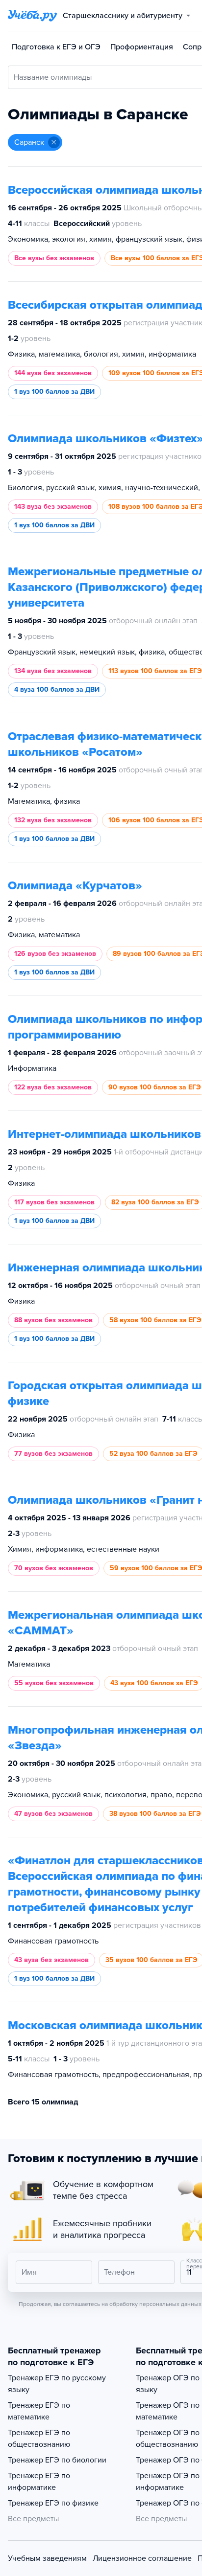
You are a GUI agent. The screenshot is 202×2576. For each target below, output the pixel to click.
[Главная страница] (32, 16)
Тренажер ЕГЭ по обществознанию (39, 2439)
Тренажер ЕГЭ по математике (39, 2411)
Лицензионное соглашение (142, 2558)
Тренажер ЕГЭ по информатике (39, 2482)
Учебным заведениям (47, 2558)
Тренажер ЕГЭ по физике (53, 2503)
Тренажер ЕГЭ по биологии (57, 2460)
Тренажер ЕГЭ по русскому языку (57, 2384)
